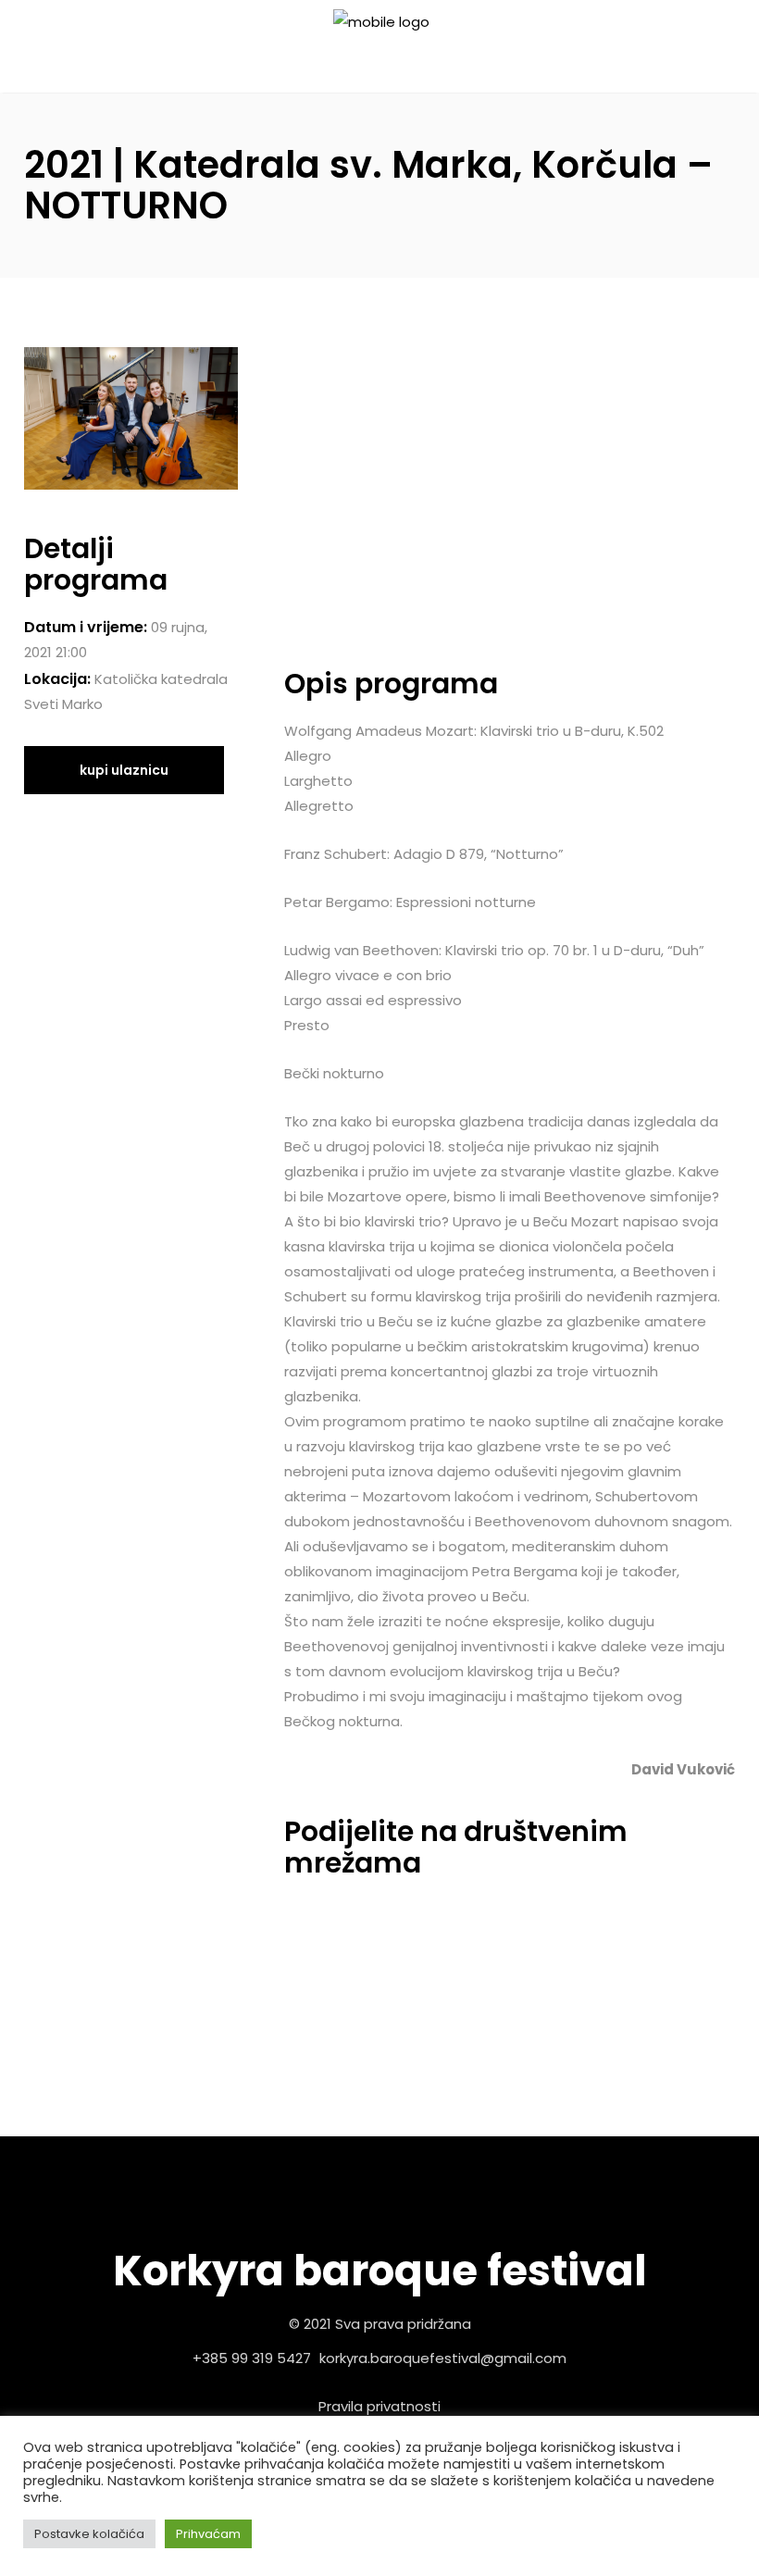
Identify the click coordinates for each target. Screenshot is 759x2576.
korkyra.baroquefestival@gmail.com (443, 2358)
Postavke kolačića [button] (89, 2534)
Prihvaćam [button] (208, 2534)
